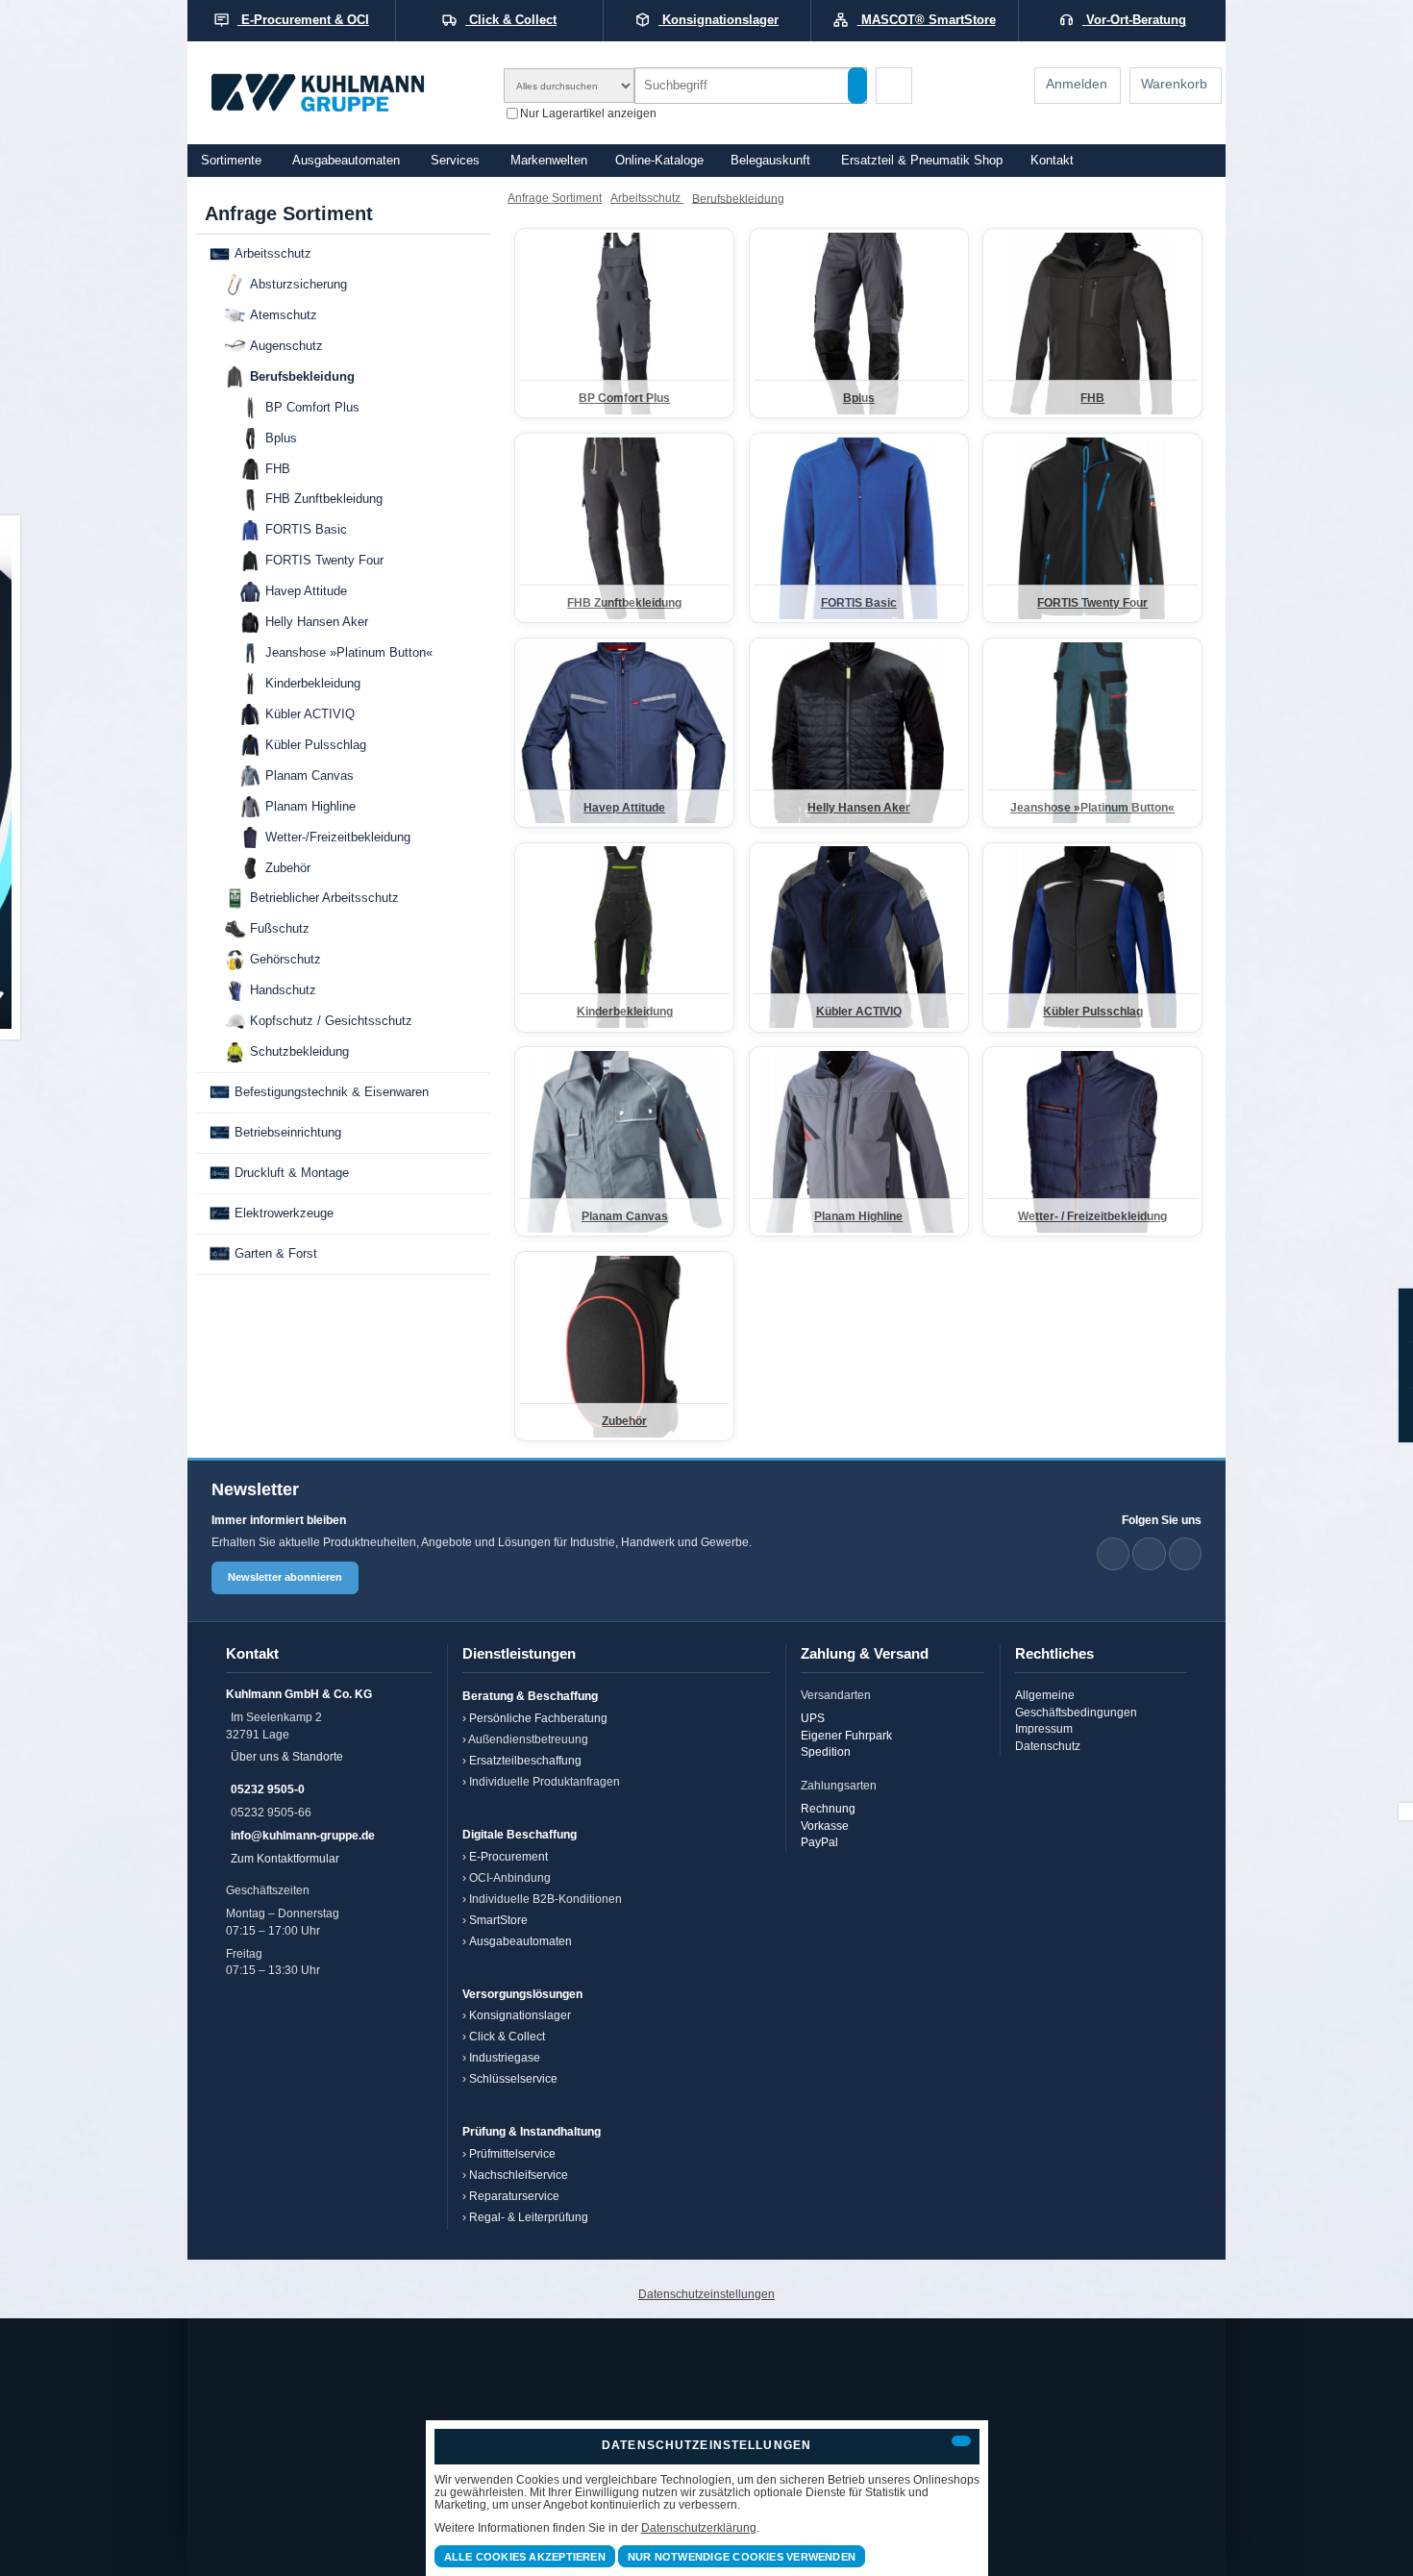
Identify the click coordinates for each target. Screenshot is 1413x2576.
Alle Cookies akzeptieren (525, 2557)
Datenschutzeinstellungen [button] (706, 2294)
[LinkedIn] (1113, 1554)
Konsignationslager (520, 2015)
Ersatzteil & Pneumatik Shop (922, 161)
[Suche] (857, 86)
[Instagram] (1185, 1554)
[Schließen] (961, 2441)
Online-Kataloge (659, 161)
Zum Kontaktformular (285, 1858)
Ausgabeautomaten (346, 161)
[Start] (343, 93)
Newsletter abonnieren (285, 1577)
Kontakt (1052, 161)
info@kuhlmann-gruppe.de (303, 1835)
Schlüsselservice (513, 2078)
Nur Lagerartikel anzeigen (588, 112)
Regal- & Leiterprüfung (529, 2217)
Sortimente (231, 161)
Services (455, 161)
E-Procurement (508, 1856)
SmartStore (498, 1920)
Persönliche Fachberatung (538, 1718)
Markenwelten (549, 161)
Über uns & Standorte (287, 1756)
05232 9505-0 (268, 1789)
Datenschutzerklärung (699, 2527)
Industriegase (505, 2057)
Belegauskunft (770, 161)
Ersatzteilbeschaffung (525, 1760)
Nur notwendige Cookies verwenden (742, 2557)
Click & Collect (507, 2036)
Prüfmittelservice (512, 2153)
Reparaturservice (514, 2196)
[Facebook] (1149, 1554)
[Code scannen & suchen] (894, 86)
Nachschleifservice (519, 2175)
